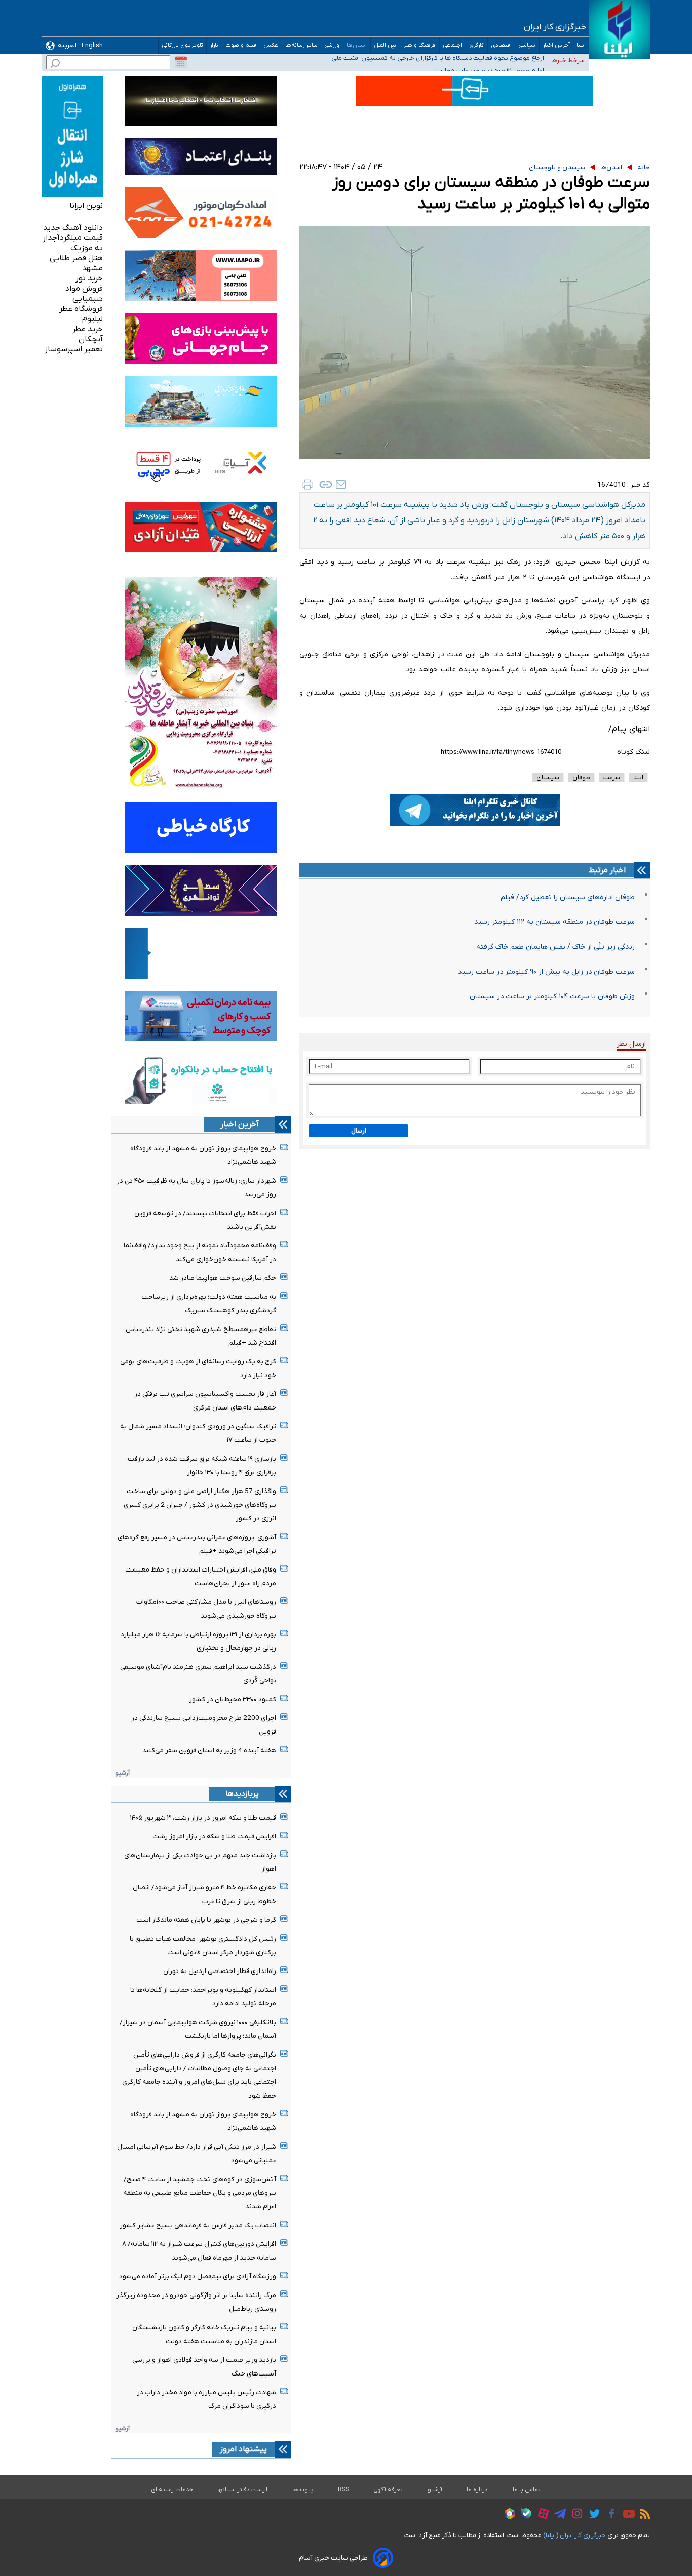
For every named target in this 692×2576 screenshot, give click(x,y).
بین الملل (385, 45)
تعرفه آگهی (388, 2490)
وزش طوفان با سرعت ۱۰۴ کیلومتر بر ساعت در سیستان (552, 997)
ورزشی (332, 45)
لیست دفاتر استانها (243, 2490)
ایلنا (581, 45)
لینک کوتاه (633, 752)
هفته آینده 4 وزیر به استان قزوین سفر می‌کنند (209, 1750)
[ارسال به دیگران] (341, 485)
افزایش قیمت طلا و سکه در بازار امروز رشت (214, 1837)
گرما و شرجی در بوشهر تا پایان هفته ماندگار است (206, 1920)
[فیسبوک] (609, 2515)
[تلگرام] (558, 2515)
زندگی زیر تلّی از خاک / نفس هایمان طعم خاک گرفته (555, 947)
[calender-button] (181, 62)
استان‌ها (357, 45)
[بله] (524, 2515)
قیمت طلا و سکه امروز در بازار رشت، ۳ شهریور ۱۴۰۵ (203, 1818)
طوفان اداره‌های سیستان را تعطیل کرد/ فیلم (568, 897)
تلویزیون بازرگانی (182, 45)
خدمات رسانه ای (172, 2490)
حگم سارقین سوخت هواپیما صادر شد (223, 1278)
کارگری (477, 45)
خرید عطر (88, 329)
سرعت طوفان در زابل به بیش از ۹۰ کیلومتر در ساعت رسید (546, 972)
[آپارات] (541, 2515)
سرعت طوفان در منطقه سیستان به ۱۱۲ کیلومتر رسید (554, 922)
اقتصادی (501, 45)
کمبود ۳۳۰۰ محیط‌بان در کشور (233, 1699)
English (92, 45)
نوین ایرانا (86, 206)
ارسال (359, 1131)
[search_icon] (55, 65)
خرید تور (89, 278)
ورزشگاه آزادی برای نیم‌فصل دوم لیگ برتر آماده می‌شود (198, 2277)
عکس (271, 45)
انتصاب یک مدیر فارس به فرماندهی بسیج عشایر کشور (198, 2225)
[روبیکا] (507, 2515)
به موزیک (87, 248)
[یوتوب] (626, 2515)
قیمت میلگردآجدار (73, 238)
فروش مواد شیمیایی (84, 294)
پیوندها (303, 2490)
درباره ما (477, 2490)
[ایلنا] (619, 30)
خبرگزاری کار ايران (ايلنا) (574, 2535)
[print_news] (307, 485)
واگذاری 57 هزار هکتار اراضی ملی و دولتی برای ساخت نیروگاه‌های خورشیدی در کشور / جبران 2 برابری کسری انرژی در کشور (200, 1505)
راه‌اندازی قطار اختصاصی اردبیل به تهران (220, 1971)
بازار (214, 45)
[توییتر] (592, 2515)
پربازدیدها (242, 1794)
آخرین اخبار (556, 45)
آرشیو (122, 1773)
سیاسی (527, 45)
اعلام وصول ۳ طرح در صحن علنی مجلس (490, 60)
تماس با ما (527, 2490)
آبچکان (91, 339)
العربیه (67, 45)
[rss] (642, 2515)
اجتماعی (453, 45)
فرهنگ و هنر (420, 45)
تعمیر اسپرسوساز (74, 349)
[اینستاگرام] (575, 2515)
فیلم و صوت (241, 45)
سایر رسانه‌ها (301, 45)
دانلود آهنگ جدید (73, 228)
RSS (343, 2490)
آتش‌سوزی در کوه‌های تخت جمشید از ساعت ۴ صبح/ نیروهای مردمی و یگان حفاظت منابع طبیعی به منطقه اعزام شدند (200, 2193)
